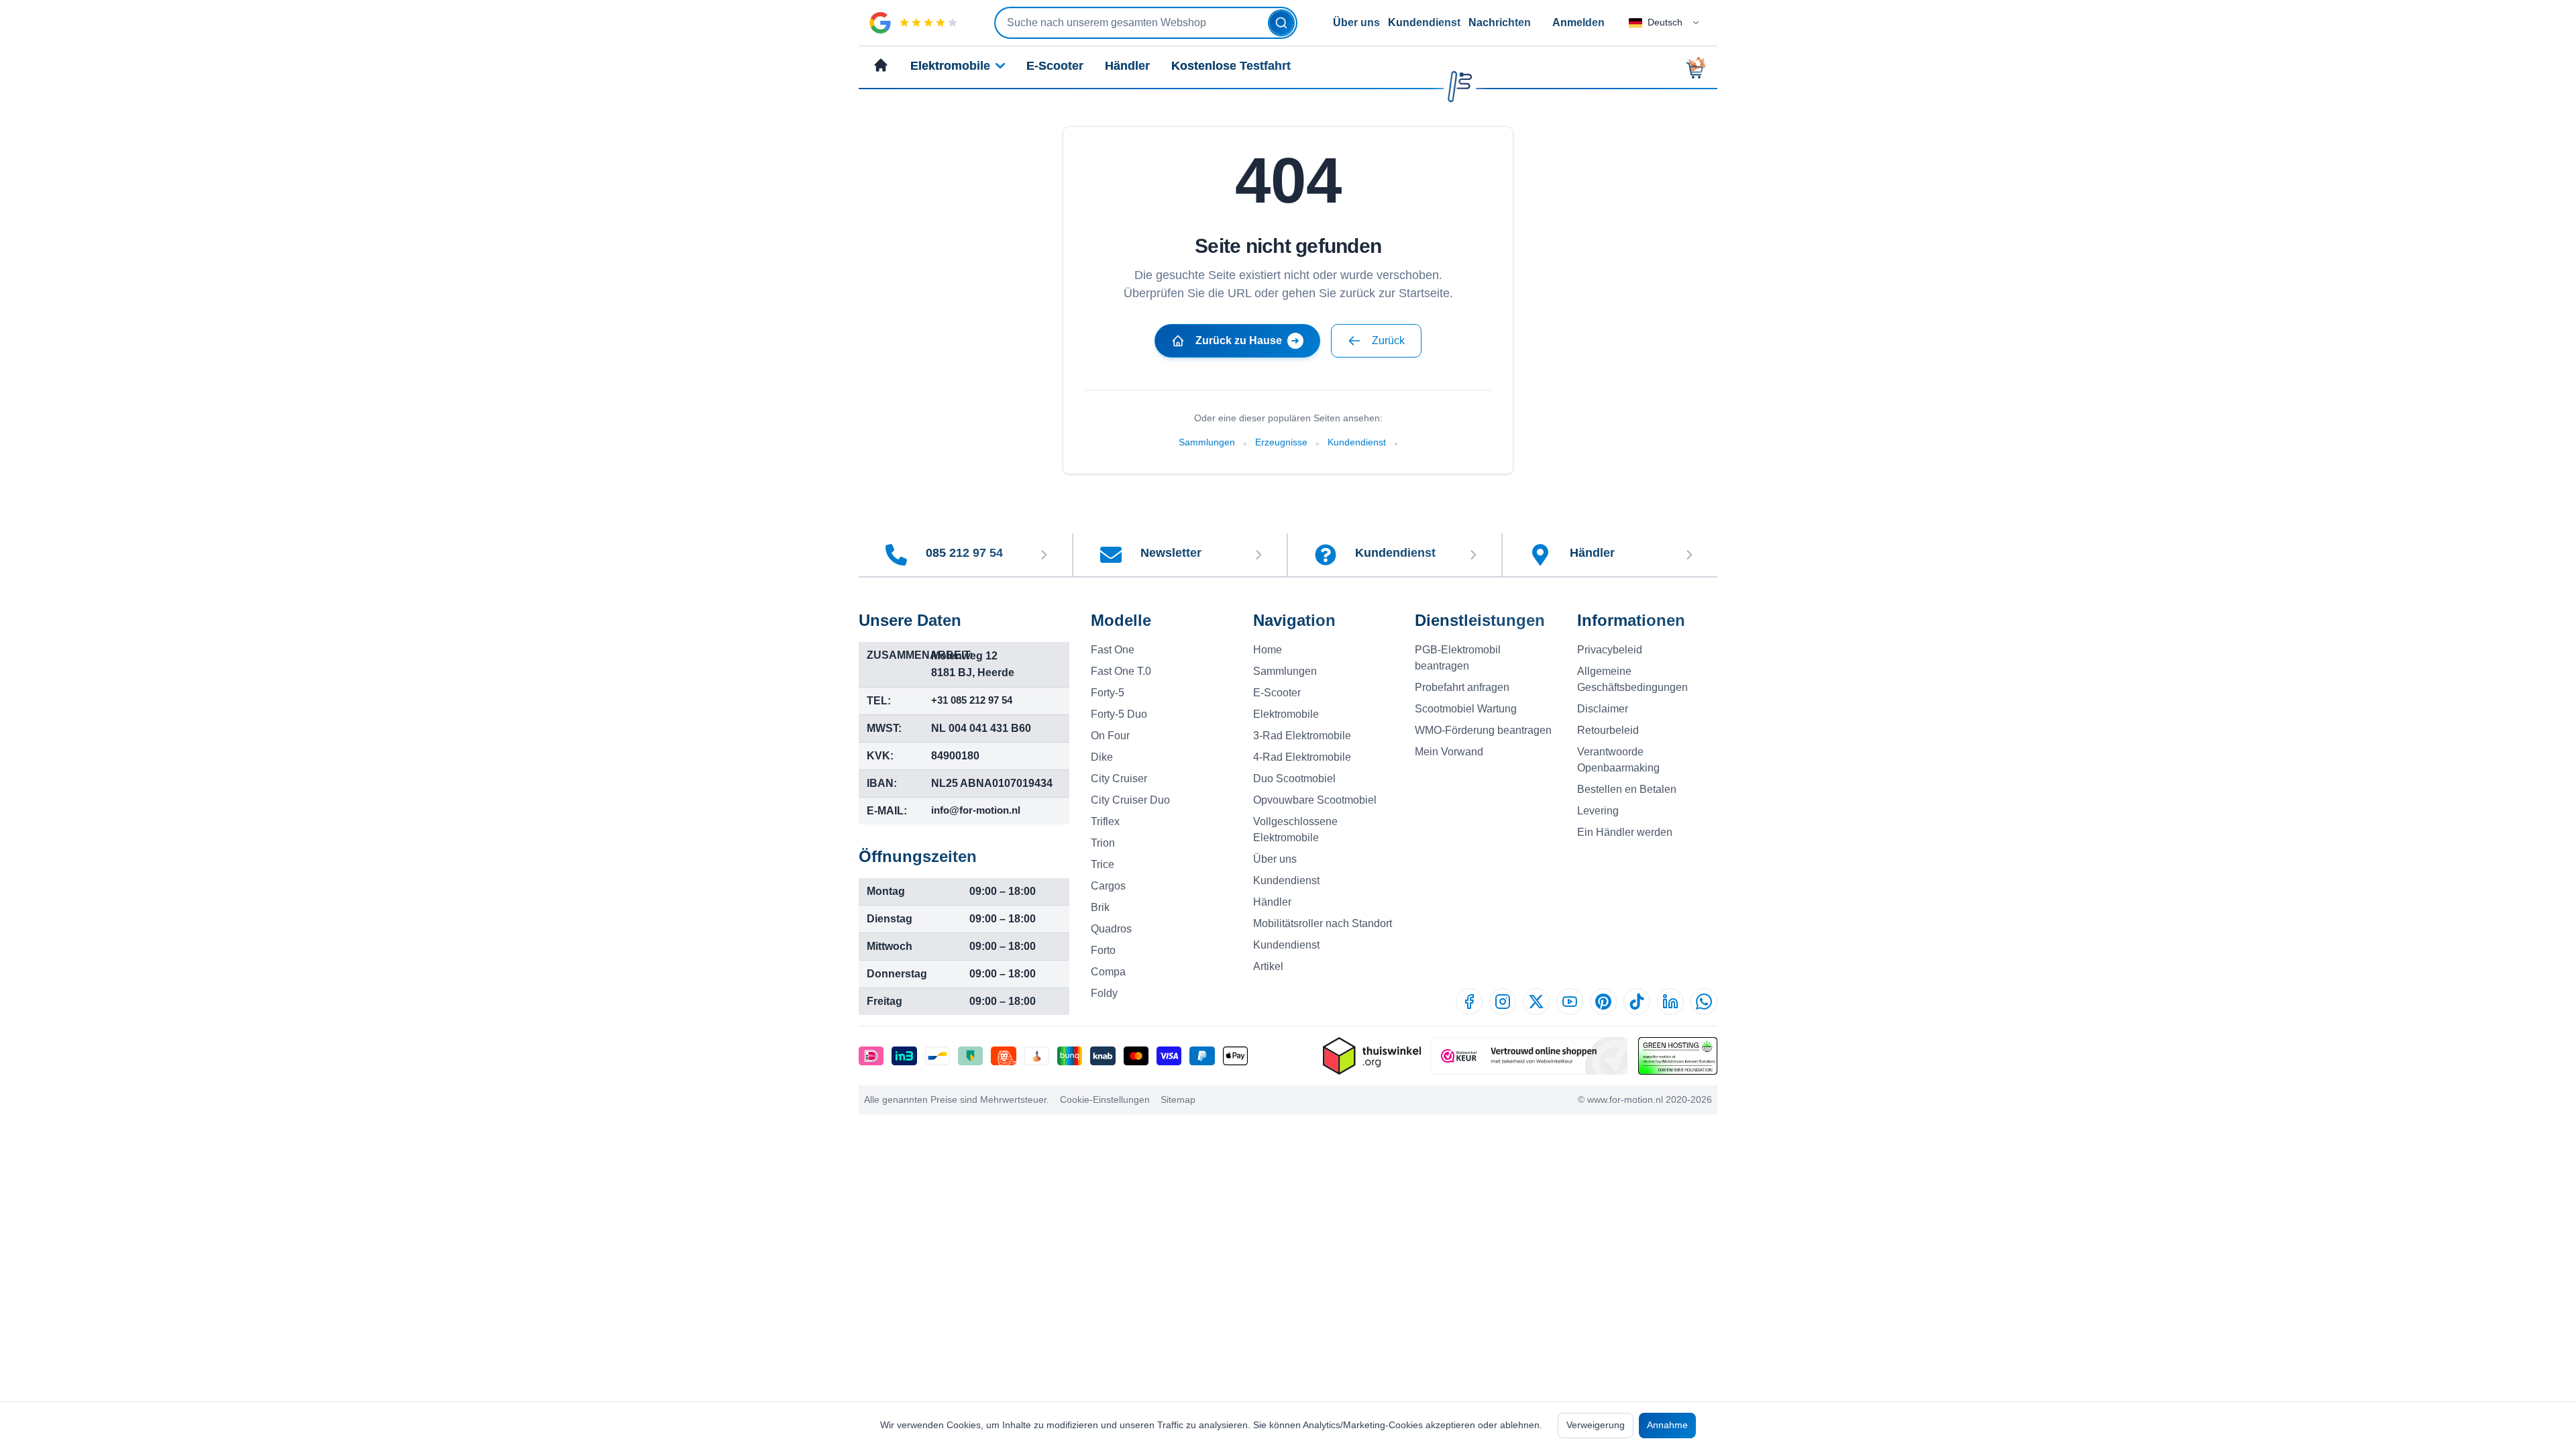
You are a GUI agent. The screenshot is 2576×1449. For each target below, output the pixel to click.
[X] (1536, 1002)
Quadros (1111, 929)
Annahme (1667, 1425)
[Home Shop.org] (1372, 1056)
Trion (1103, 843)
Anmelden (1578, 22)
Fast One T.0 (1121, 671)
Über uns (1356, 22)
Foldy (1104, 993)
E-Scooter (1055, 66)
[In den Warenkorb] (1700, 68)
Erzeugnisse (1281, 442)
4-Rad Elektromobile (1302, 757)
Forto (1103, 950)
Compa (1108, 972)
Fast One (1113, 650)
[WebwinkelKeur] (1529, 1056)
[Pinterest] (1603, 1002)
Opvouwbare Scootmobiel (1315, 800)
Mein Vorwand (1449, 752)
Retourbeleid (1608, 730)
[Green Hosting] (1678, 1056)
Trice (1103, 864)
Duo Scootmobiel (1294, 779)
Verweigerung (1596, 1425)
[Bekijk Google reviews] (914, 23)
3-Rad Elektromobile (1302, 736)
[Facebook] (1469, 1002)
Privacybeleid (1610, 650)
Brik (1100, 907)
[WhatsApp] (1704, 1002)
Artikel (1268, 966)
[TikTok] (1637, 1002)
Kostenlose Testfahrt (1231, 66)
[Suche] (1281, 23)
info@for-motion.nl (976, 810)
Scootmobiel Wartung (1466, 709)
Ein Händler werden (1625, 832)
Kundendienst (1424, 22)
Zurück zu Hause (1239, 340)
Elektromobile (950, 66)
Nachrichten (1500, 22)
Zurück (1388, 340)
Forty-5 (1108, 693)
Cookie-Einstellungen (1105, 1099)
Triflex (1105, 821)
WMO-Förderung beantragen (1483, 730)
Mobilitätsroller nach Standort (1323, 923)
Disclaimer (1603, 709)
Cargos (1108, 886)
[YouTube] (1570, 1002)
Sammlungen (1207, 442)
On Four (1110, 736)
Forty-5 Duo (1119, 714)
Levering (1598, 811)
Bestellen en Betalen (1627, 789)
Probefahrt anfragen (1462, 687)
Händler (1127, 66)
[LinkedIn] (1670, 1002)
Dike (1102, 757)
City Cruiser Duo (1130, 800)
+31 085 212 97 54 (972, 700)
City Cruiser (1119, 779)
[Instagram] (1503, 1002)
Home (1268, 650)
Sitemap (1178, 1099)
